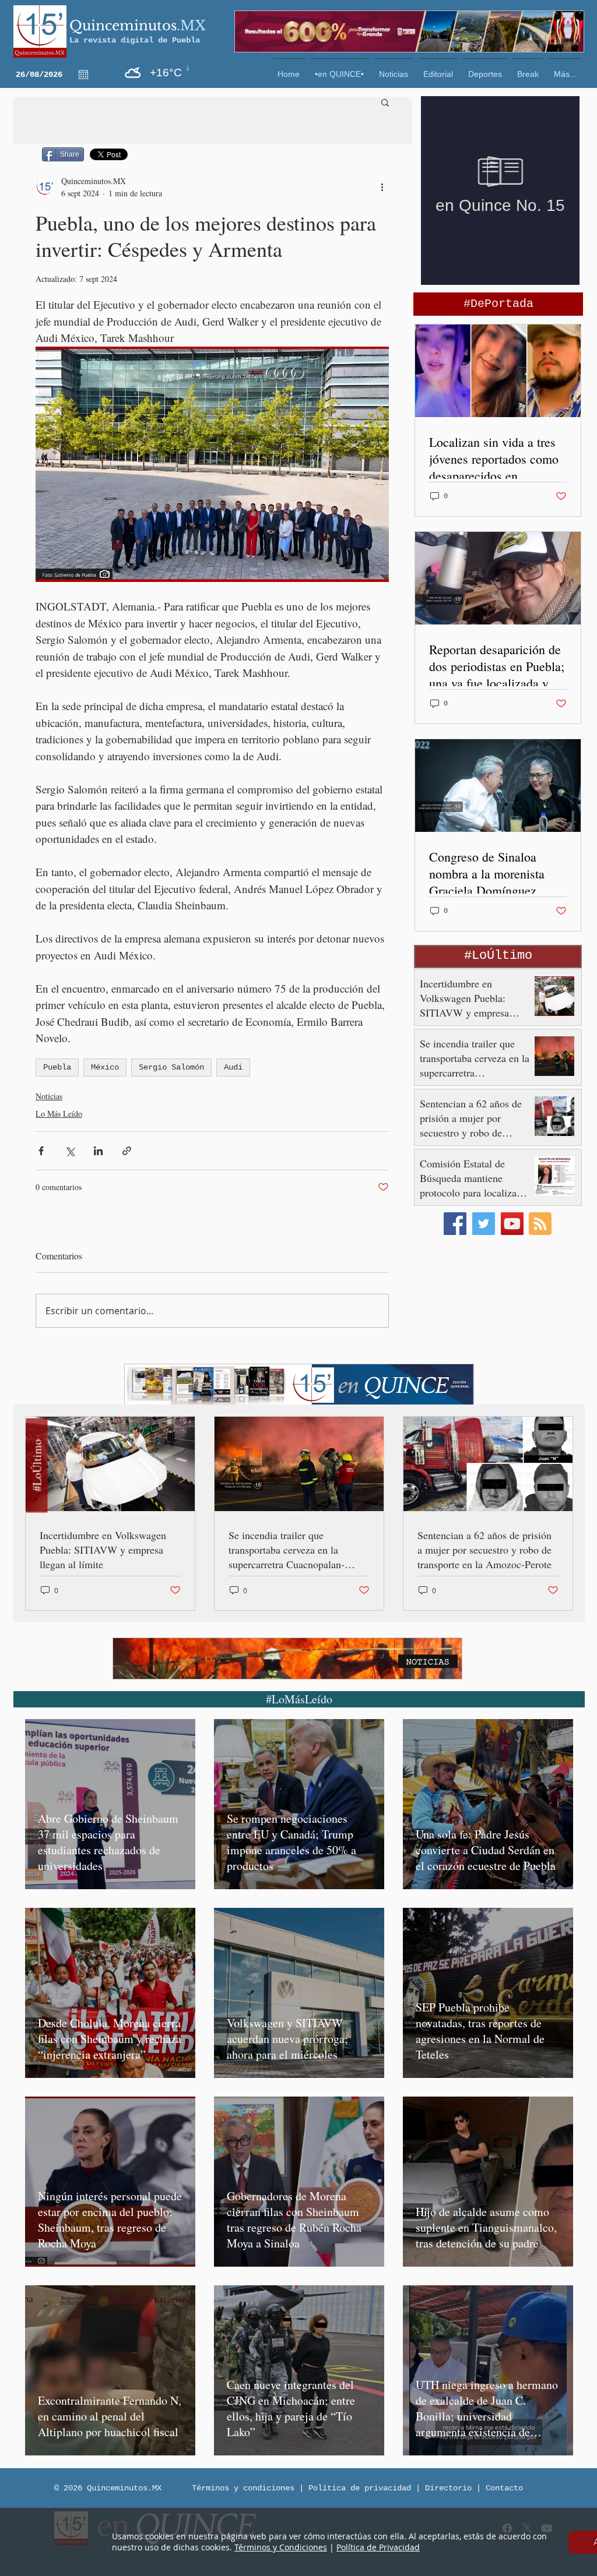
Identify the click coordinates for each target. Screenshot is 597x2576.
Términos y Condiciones (281, 2547)
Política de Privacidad (378, 2547)
